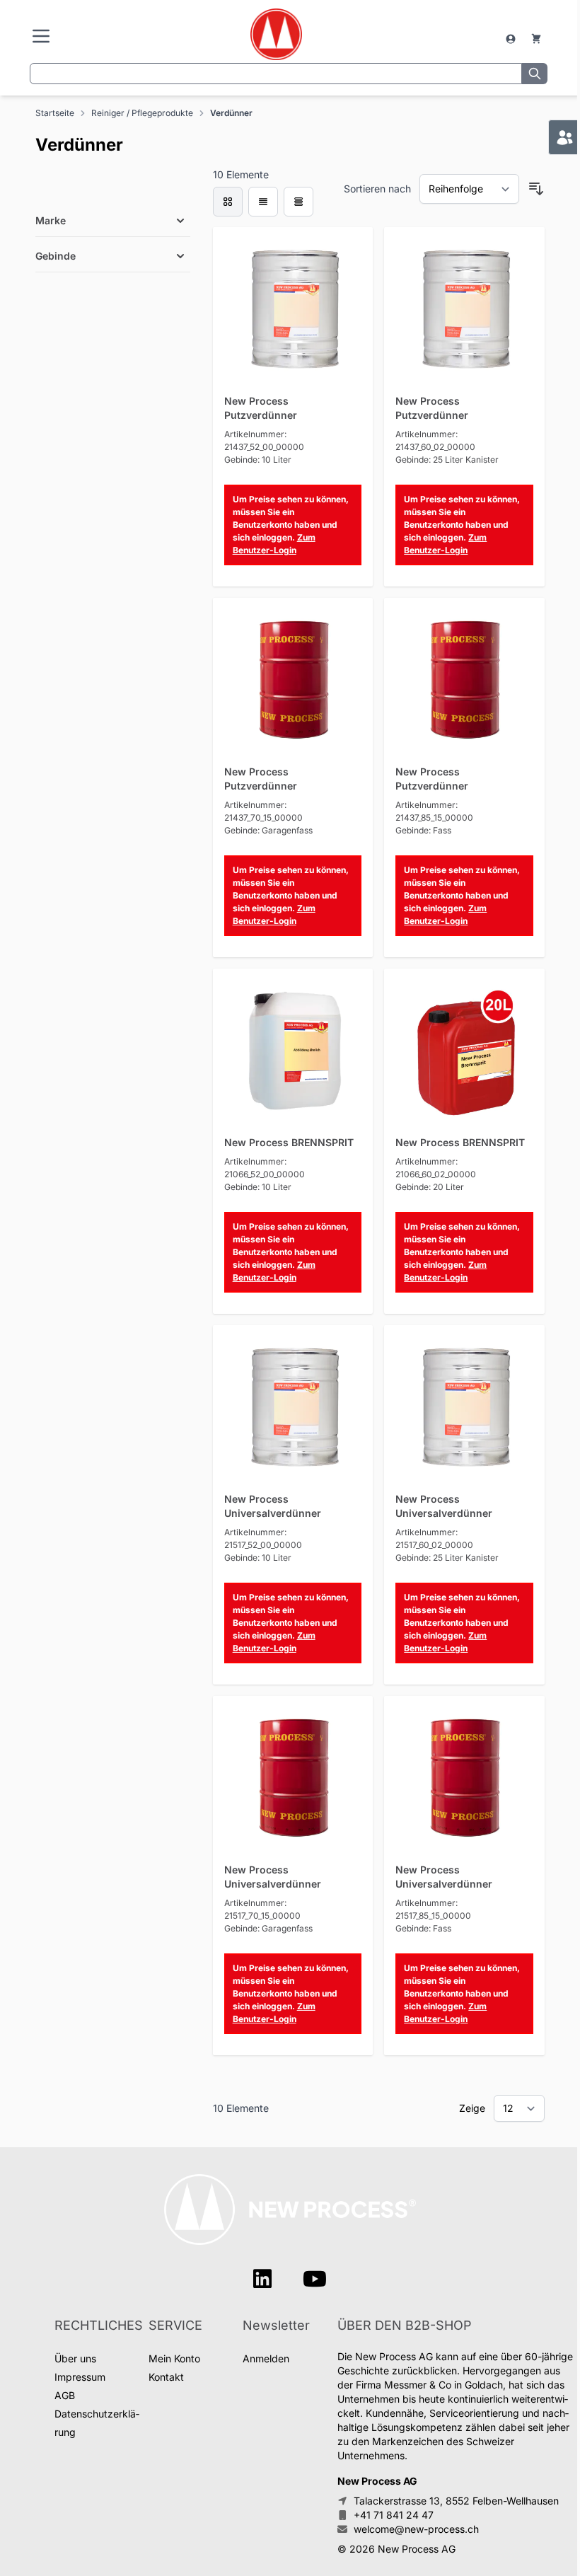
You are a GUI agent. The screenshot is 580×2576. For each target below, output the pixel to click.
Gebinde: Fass (423, 830)
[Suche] (535, 74)
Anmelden (266, 2358)
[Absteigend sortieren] (536, 189)
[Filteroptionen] (113, 187)
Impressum (80, 2377)
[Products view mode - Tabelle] (298, 202)
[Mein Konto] (512, 39)
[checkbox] (228, 202)
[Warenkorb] (536, 39)
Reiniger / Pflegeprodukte (142, 113)
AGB (65, 2395)
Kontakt (166, 2377)
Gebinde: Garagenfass (268, 830)
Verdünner (231, 113)
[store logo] (275, 34)
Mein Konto (174, 2358)
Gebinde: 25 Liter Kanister (447, 460)
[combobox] (276, 74)
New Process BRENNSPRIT (289, 1142)
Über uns (75, 2358)
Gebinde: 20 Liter (430, 1187)
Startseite (55, 113)
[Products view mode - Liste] (263, 202)
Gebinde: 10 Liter (258, 460)
